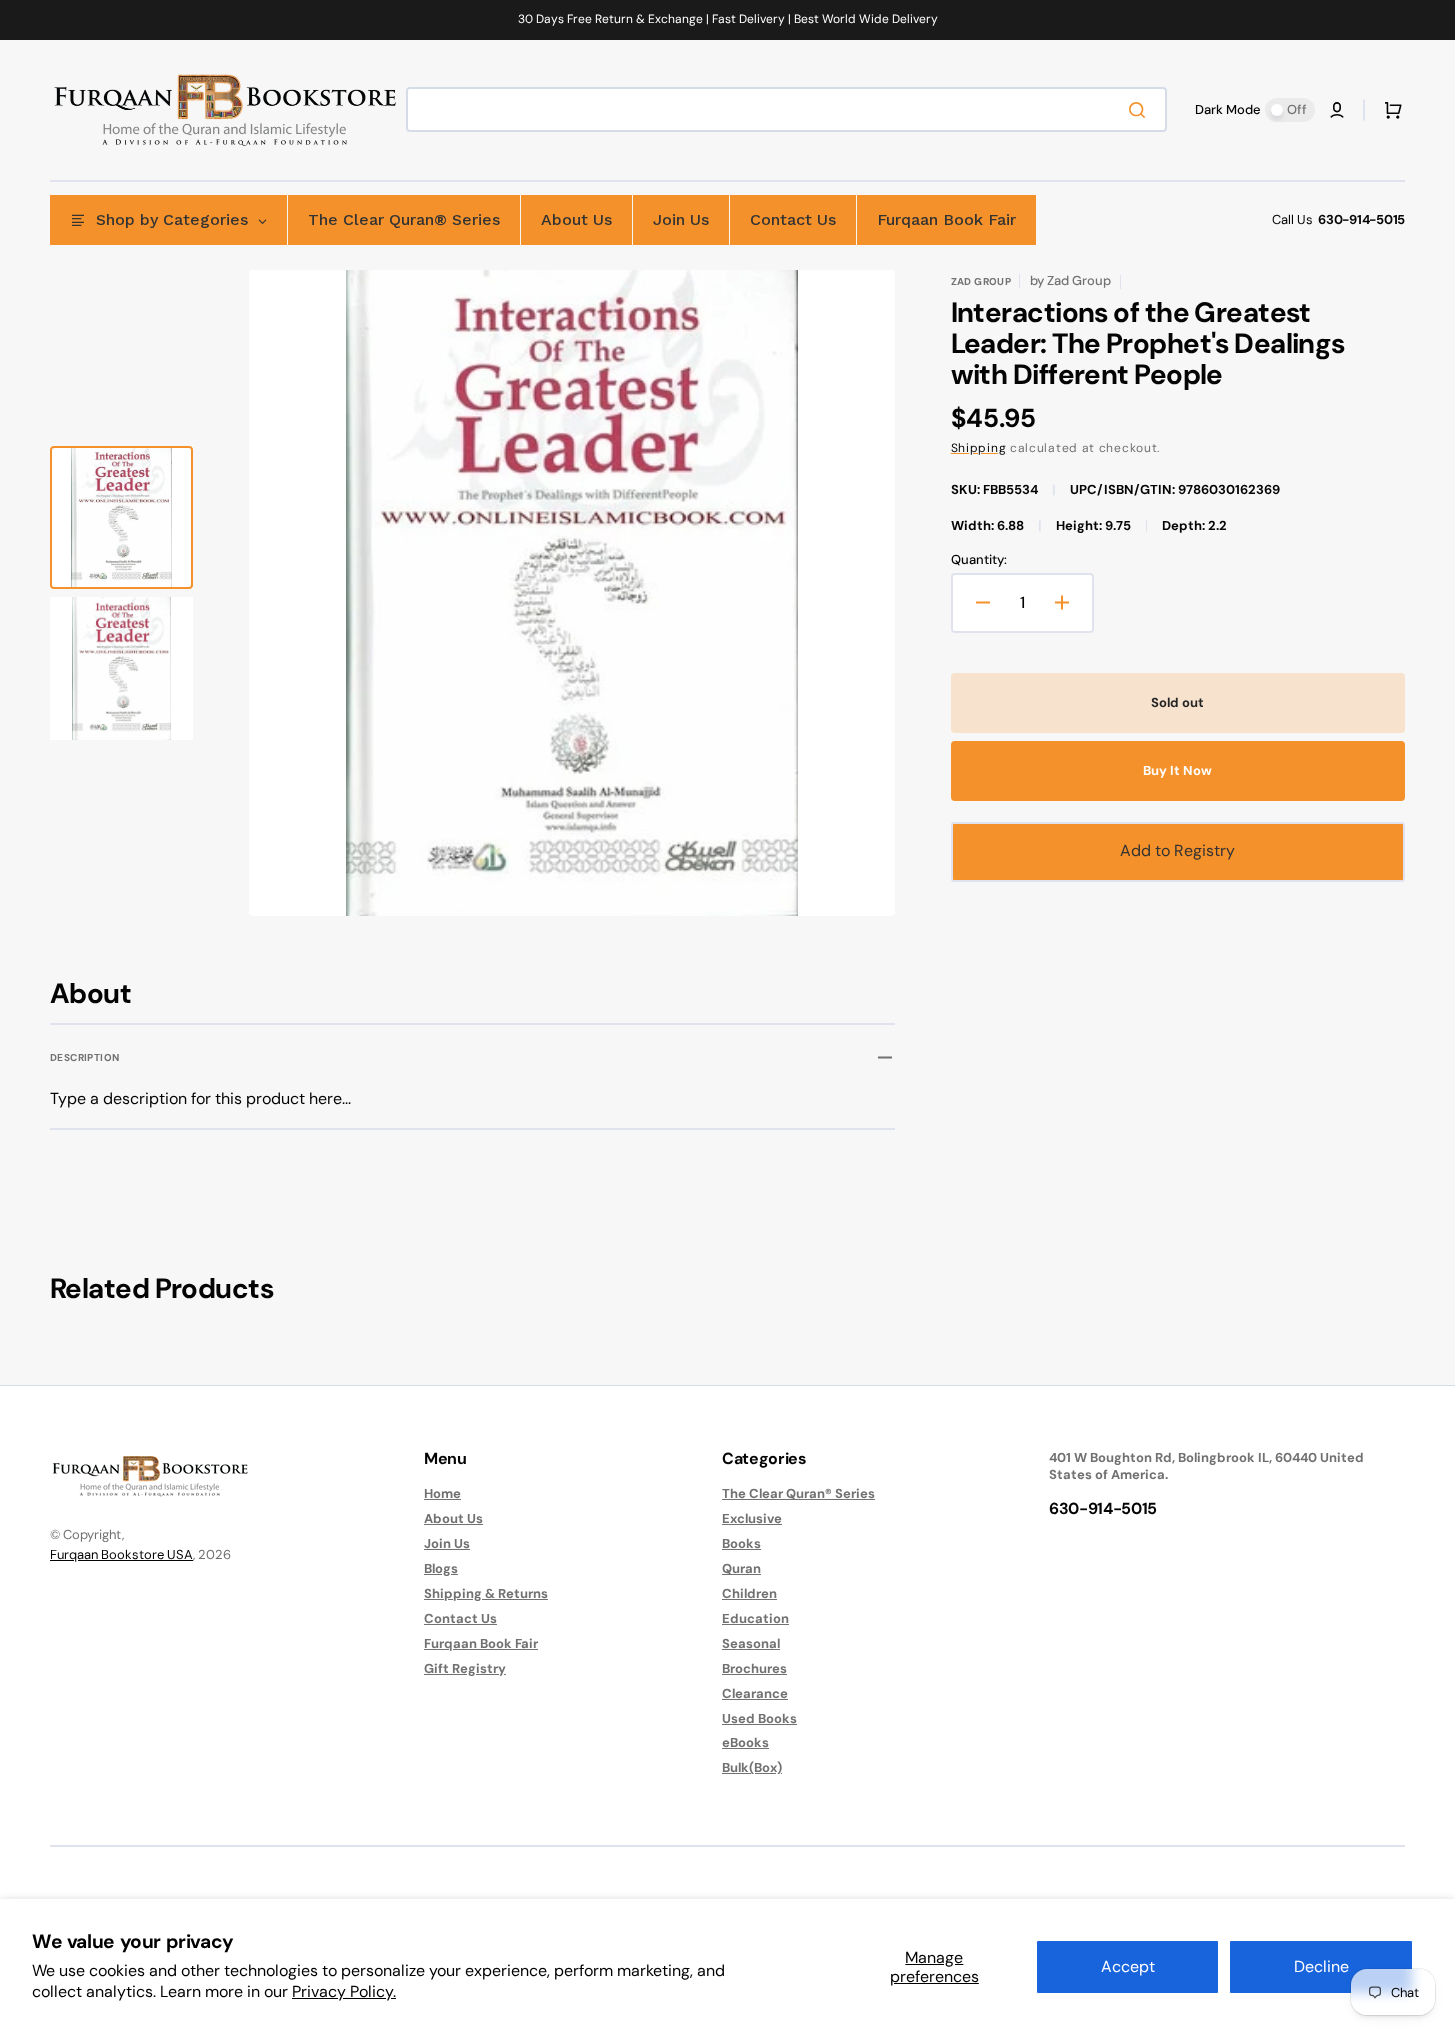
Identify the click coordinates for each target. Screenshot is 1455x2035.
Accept (1128, 1966)
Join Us (447, 1543)
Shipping (979, 448)
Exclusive (752, 1518)
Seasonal (751, 1643)
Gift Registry (465, 1668)
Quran (741, 1568)
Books (741, 1543)
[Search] (1141, 110)
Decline (1321, 1966)
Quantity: (979, 560)
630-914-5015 (1361, 219)
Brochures (754, 1668)
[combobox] (786, 109)
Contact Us (460, 1618)
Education (755, 1618)
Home (442, 1494)
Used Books (759, 1718)
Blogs (441, 1568)
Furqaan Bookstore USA (121, 1554)
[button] (1337, 110)
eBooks (745, 1742)
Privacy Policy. (344, 1991)
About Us (453, 1518)
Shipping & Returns (486, 1593)
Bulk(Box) (752, 1767)
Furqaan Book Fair (481, 1643)
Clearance (755, 1693)
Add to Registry (1177, 850)
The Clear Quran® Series (798, 1494)
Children (749, 1593)
